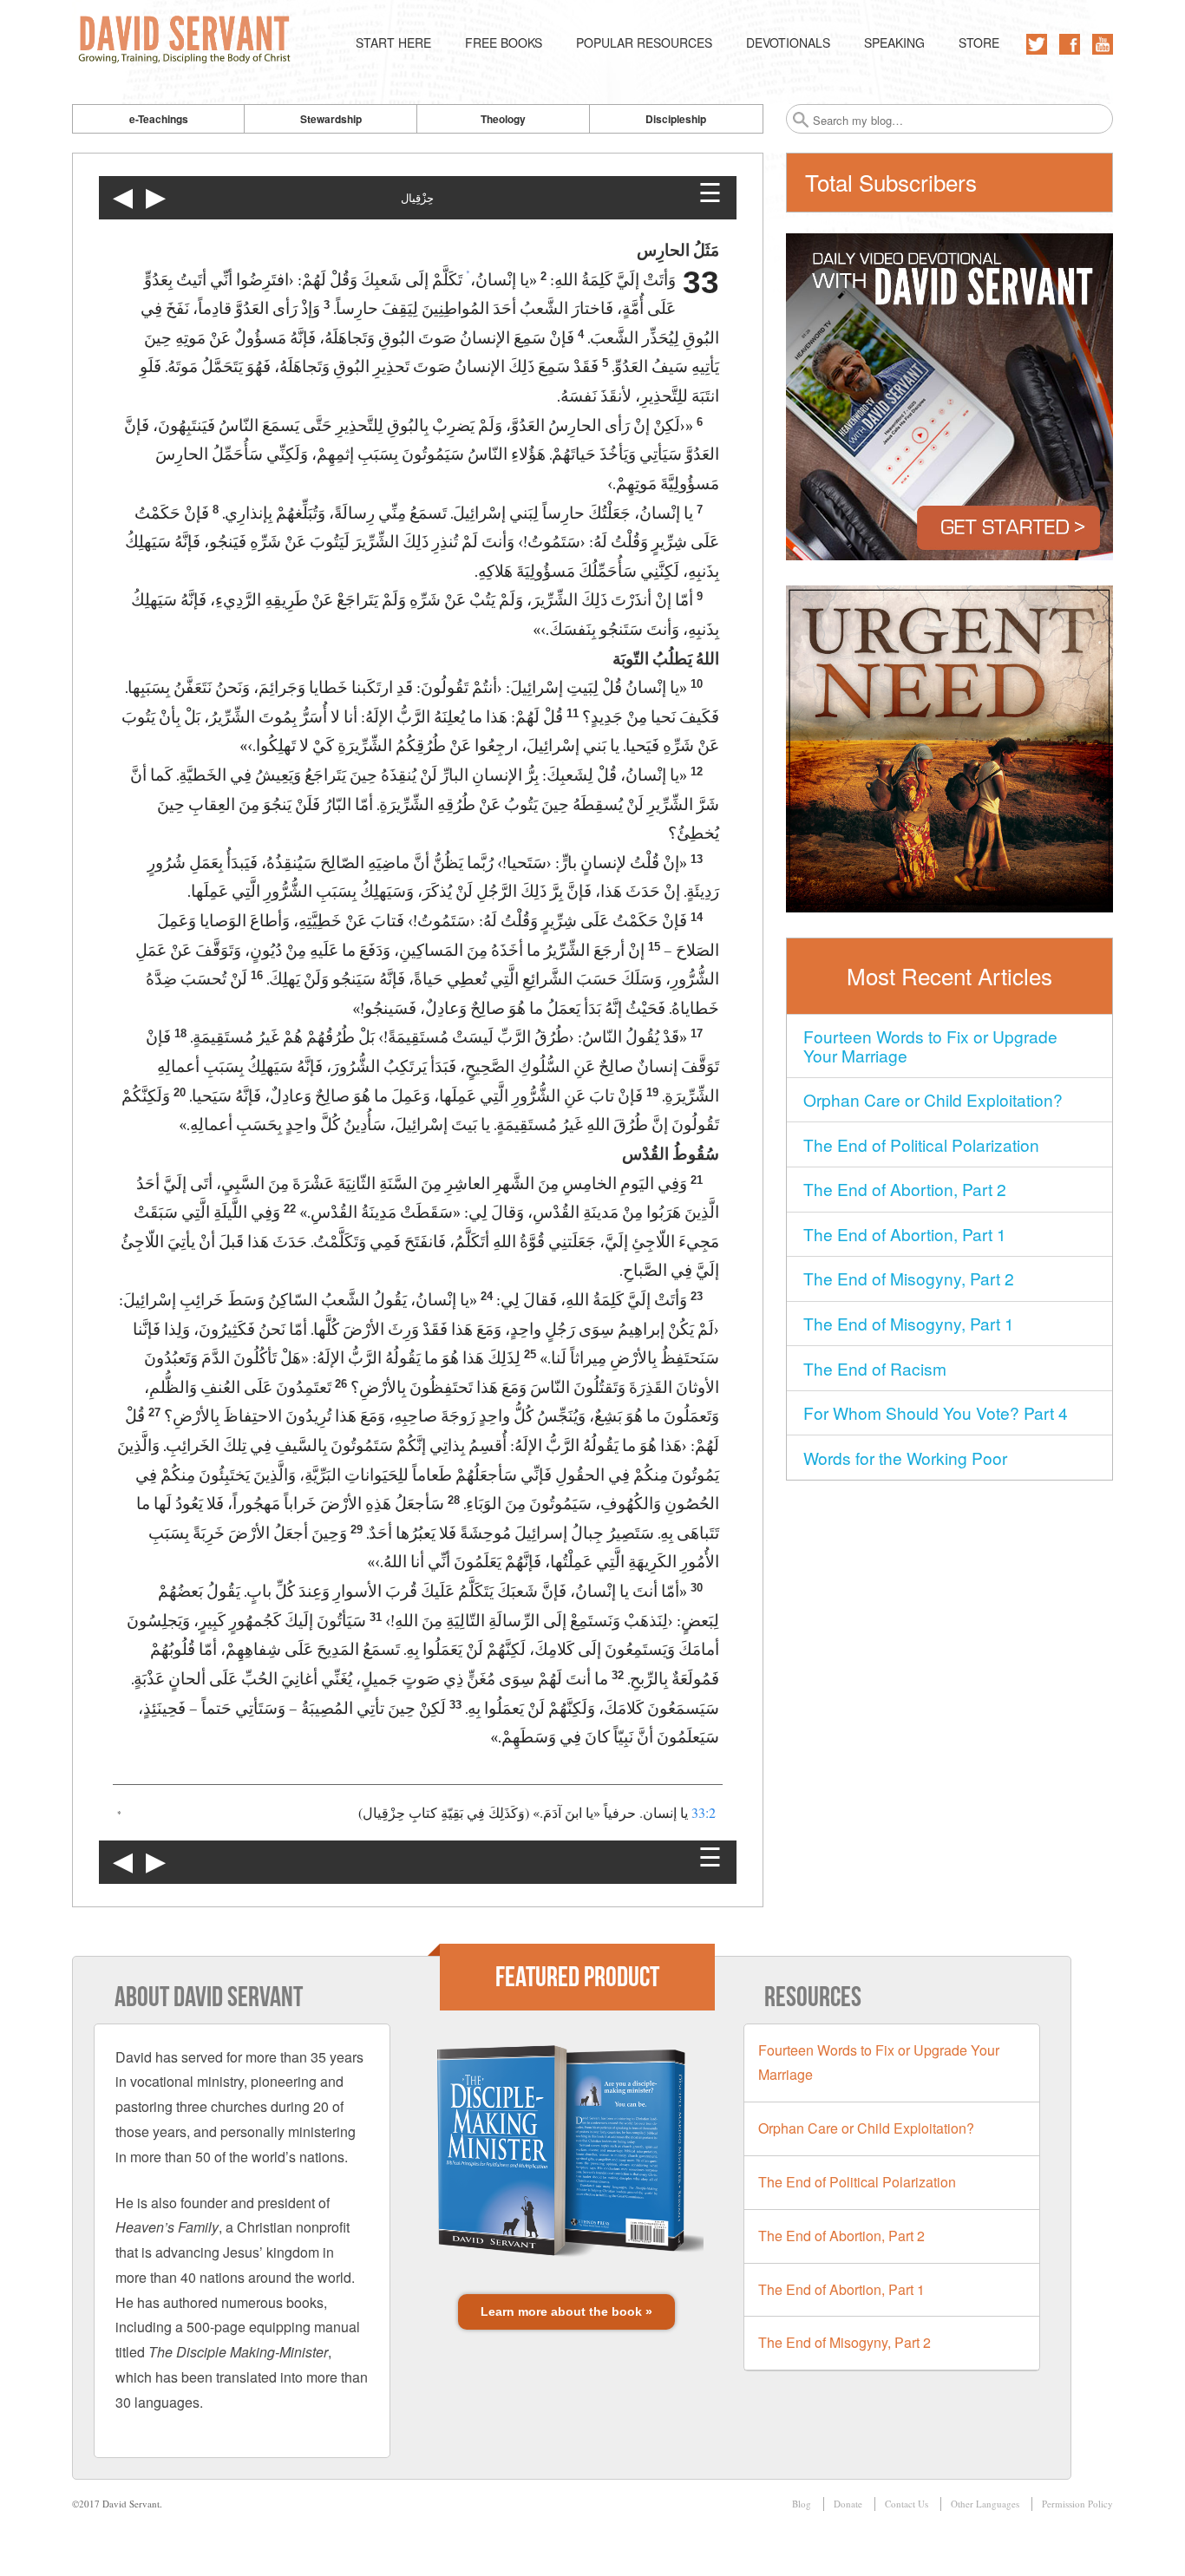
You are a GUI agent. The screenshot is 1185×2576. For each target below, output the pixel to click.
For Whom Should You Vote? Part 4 (936, 1412)
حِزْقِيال (417, 198)
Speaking (894, 42)
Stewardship (331, 119)
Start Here (393, 42)
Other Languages (985, 2504)
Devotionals (788, 42)
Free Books (504, 42)
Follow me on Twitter (1037, 44)
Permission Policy (1077, 2504)
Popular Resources (644, 42)
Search (801, 120)
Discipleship (676, 119)
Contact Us (907, 2504)
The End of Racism (875, 1368)
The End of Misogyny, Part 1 (909, 1323)
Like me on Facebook (1070, 44)
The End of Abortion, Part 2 (905, 1189)
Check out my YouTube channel (1103, 44)
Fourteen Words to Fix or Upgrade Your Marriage (930, 1046)
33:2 (704, 1812)
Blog (802, 2504)
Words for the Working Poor (905, 1458)
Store (979, 42)
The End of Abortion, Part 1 (905, 1234)
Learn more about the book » (566, 2311)
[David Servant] (188, 43)
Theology (503, 119)
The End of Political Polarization (921, 1144)
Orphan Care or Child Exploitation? (933, 1099)
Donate (848, 2504)
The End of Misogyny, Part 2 (909, 1278)
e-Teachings (159, 119)
